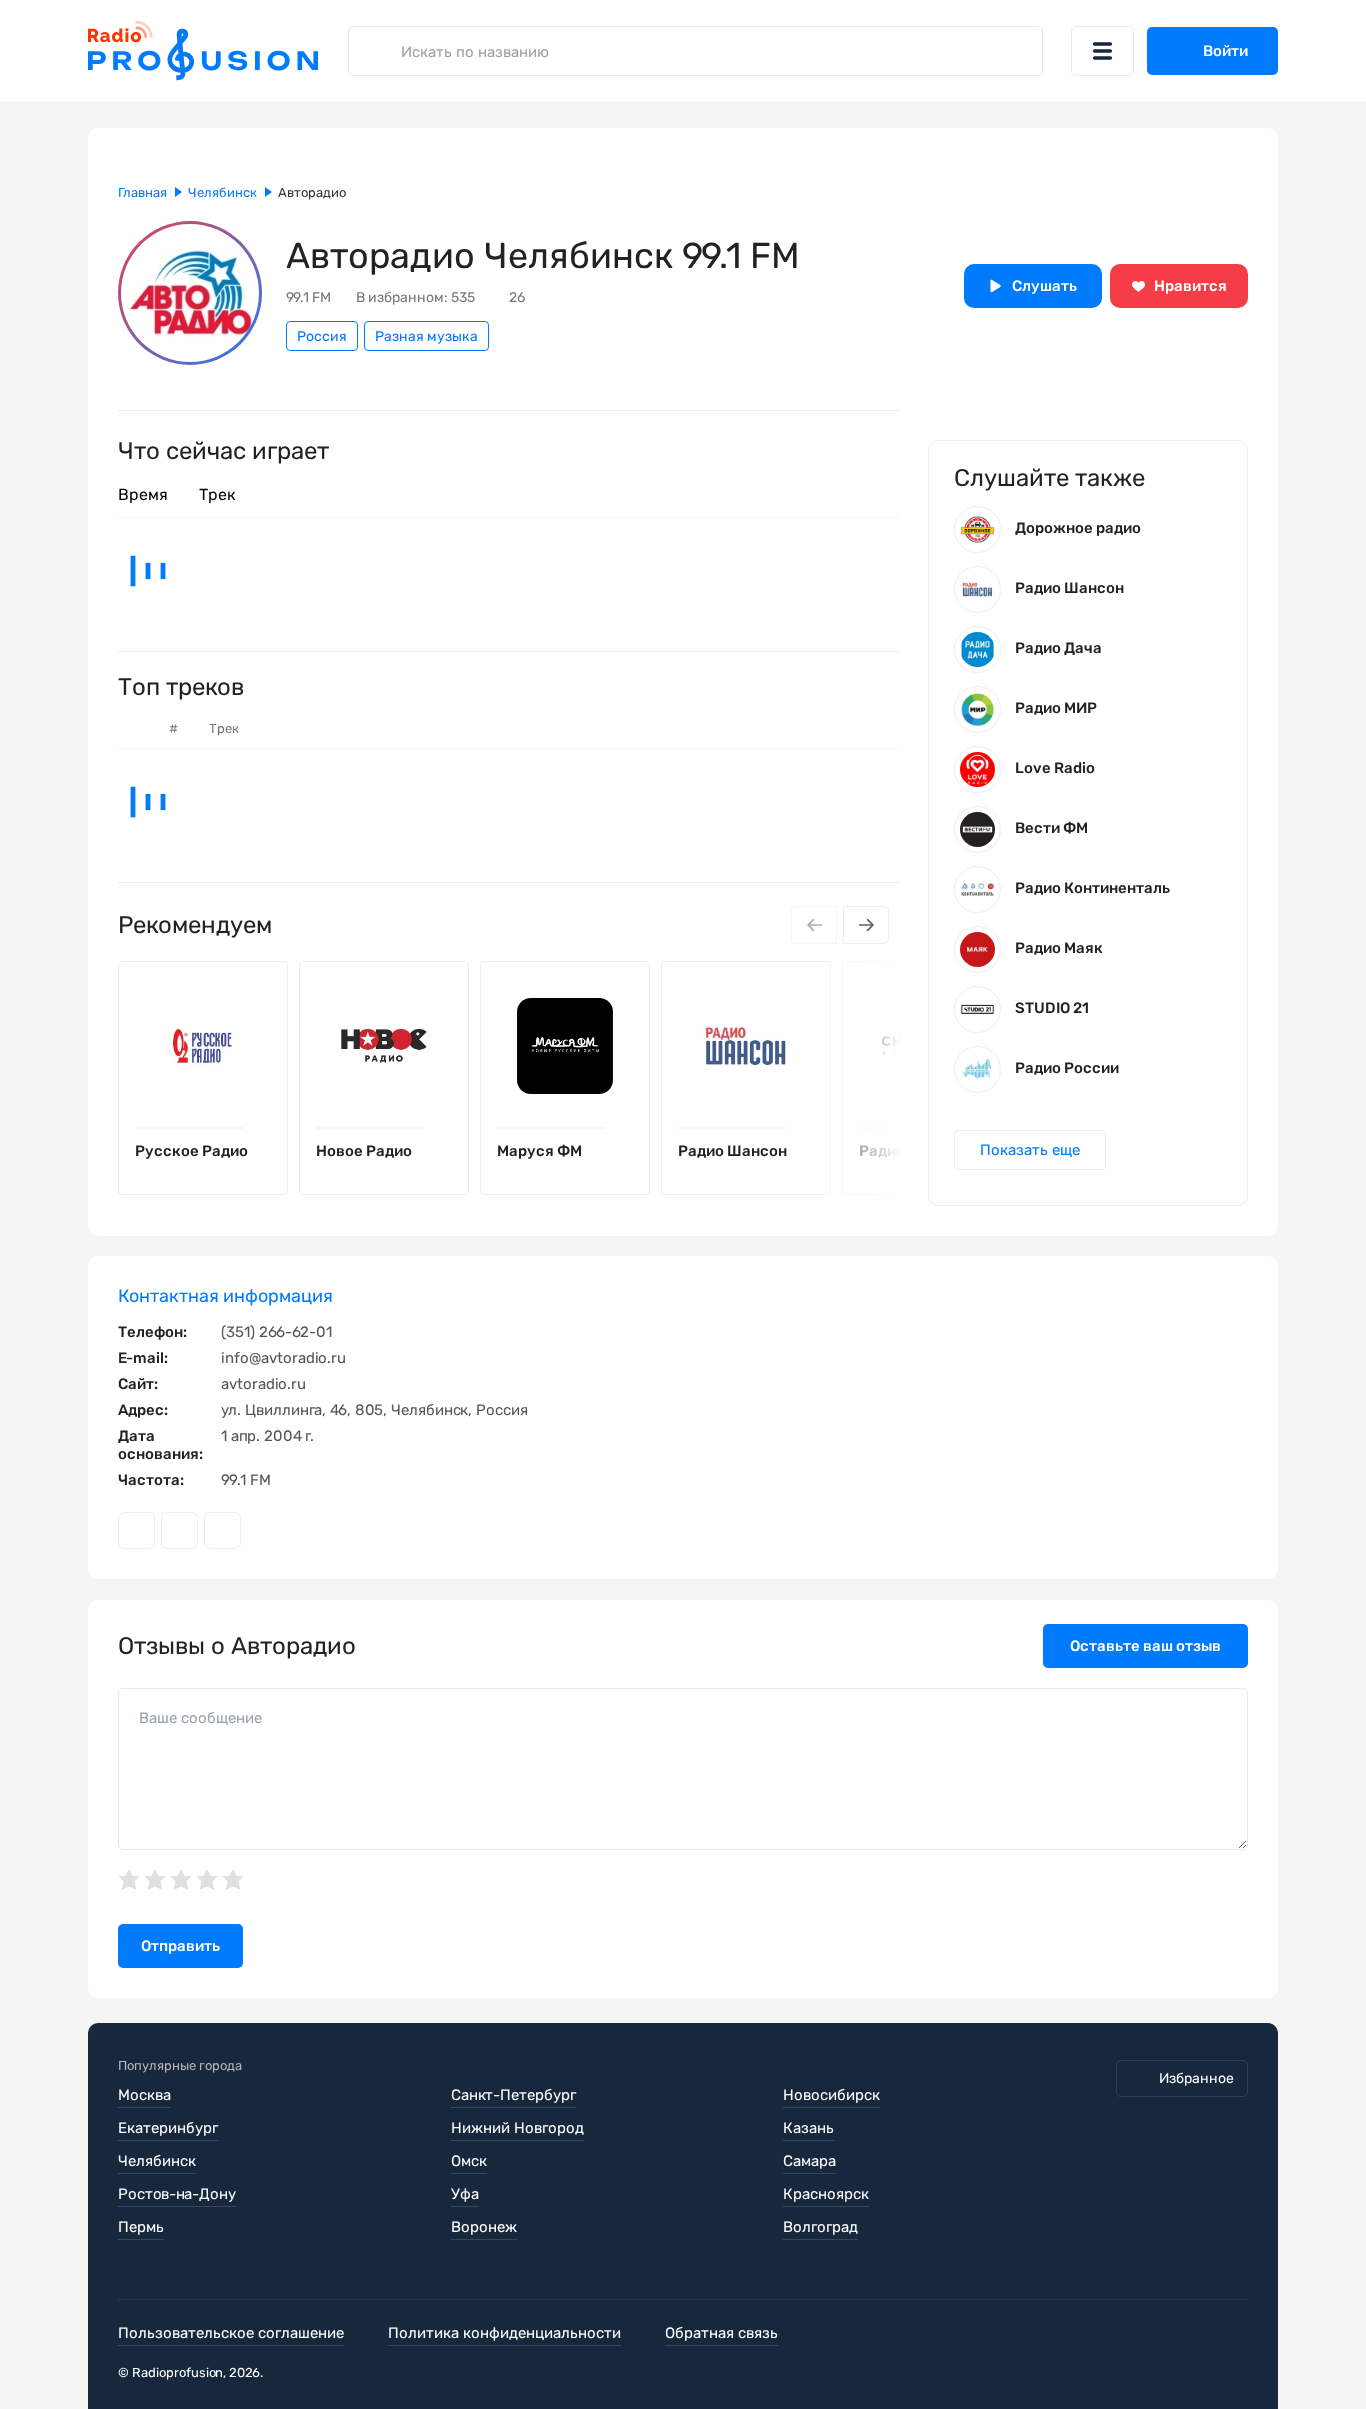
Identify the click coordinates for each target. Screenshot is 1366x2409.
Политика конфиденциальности (504, 2333)
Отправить (180, 1946)
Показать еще (1030, 1150)
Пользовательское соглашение (231, 2333)
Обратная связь (721, 2333)
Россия (322, 336)
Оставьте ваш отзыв (1145, 1646)
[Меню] (1102, 51)
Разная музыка (426, 336)
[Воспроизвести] (257, 1128)
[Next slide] (866, 925)
